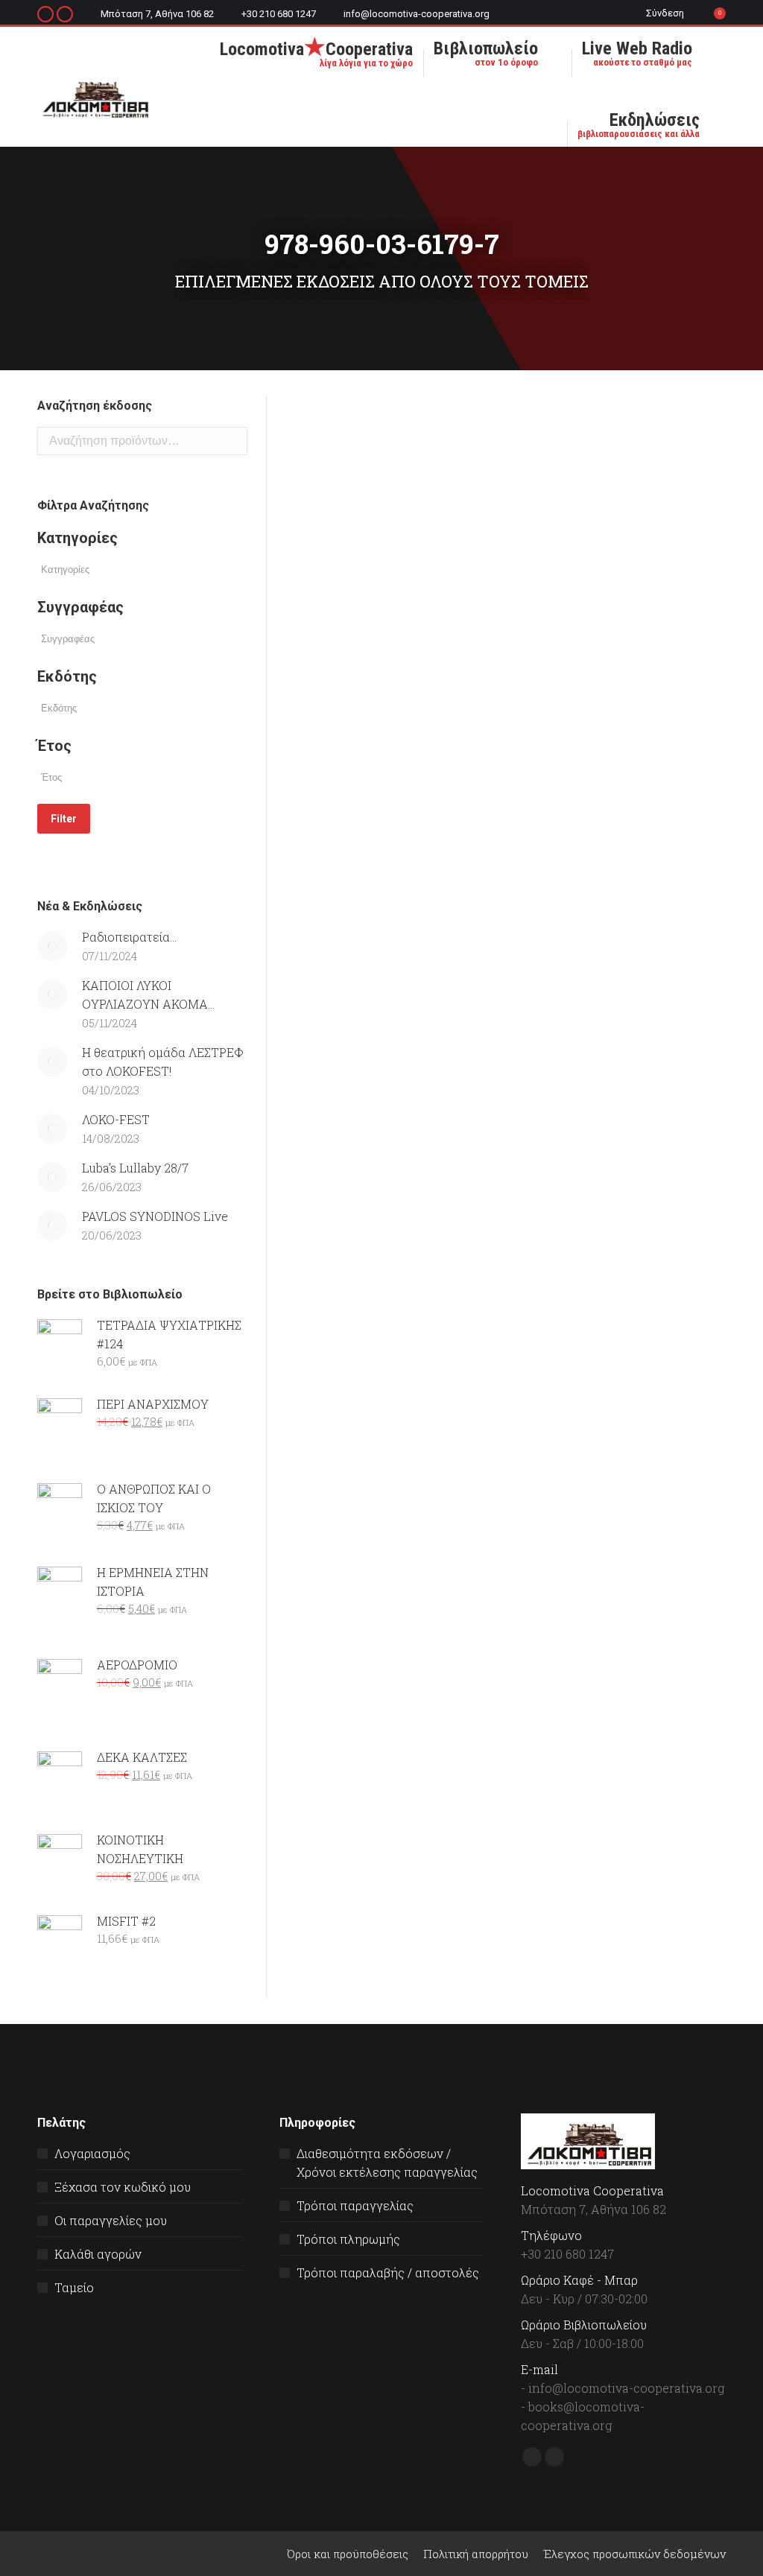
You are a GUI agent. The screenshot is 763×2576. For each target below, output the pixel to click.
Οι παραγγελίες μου (111, 2220)
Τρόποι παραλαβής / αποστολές (388, 2272)
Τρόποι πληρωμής (348, 2239)
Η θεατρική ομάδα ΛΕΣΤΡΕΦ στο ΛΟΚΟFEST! (163, 1062)
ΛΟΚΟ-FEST (116, 1119)
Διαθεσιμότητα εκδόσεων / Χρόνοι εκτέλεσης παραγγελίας (387, 2163)
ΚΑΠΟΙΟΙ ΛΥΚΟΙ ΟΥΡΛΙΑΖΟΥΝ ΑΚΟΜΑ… (148, 994)
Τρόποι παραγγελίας (355, 2205)
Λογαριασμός (92, 2153)
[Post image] (52, 946)
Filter (64, 819)
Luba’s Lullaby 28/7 (135, 1168)
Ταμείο (74, 2287)
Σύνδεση (665, 13)
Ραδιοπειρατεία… (129, 937)
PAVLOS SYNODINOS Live (155, 1216)
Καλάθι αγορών (98, 2254)
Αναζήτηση (232, 441)
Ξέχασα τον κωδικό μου (123, 2187)
